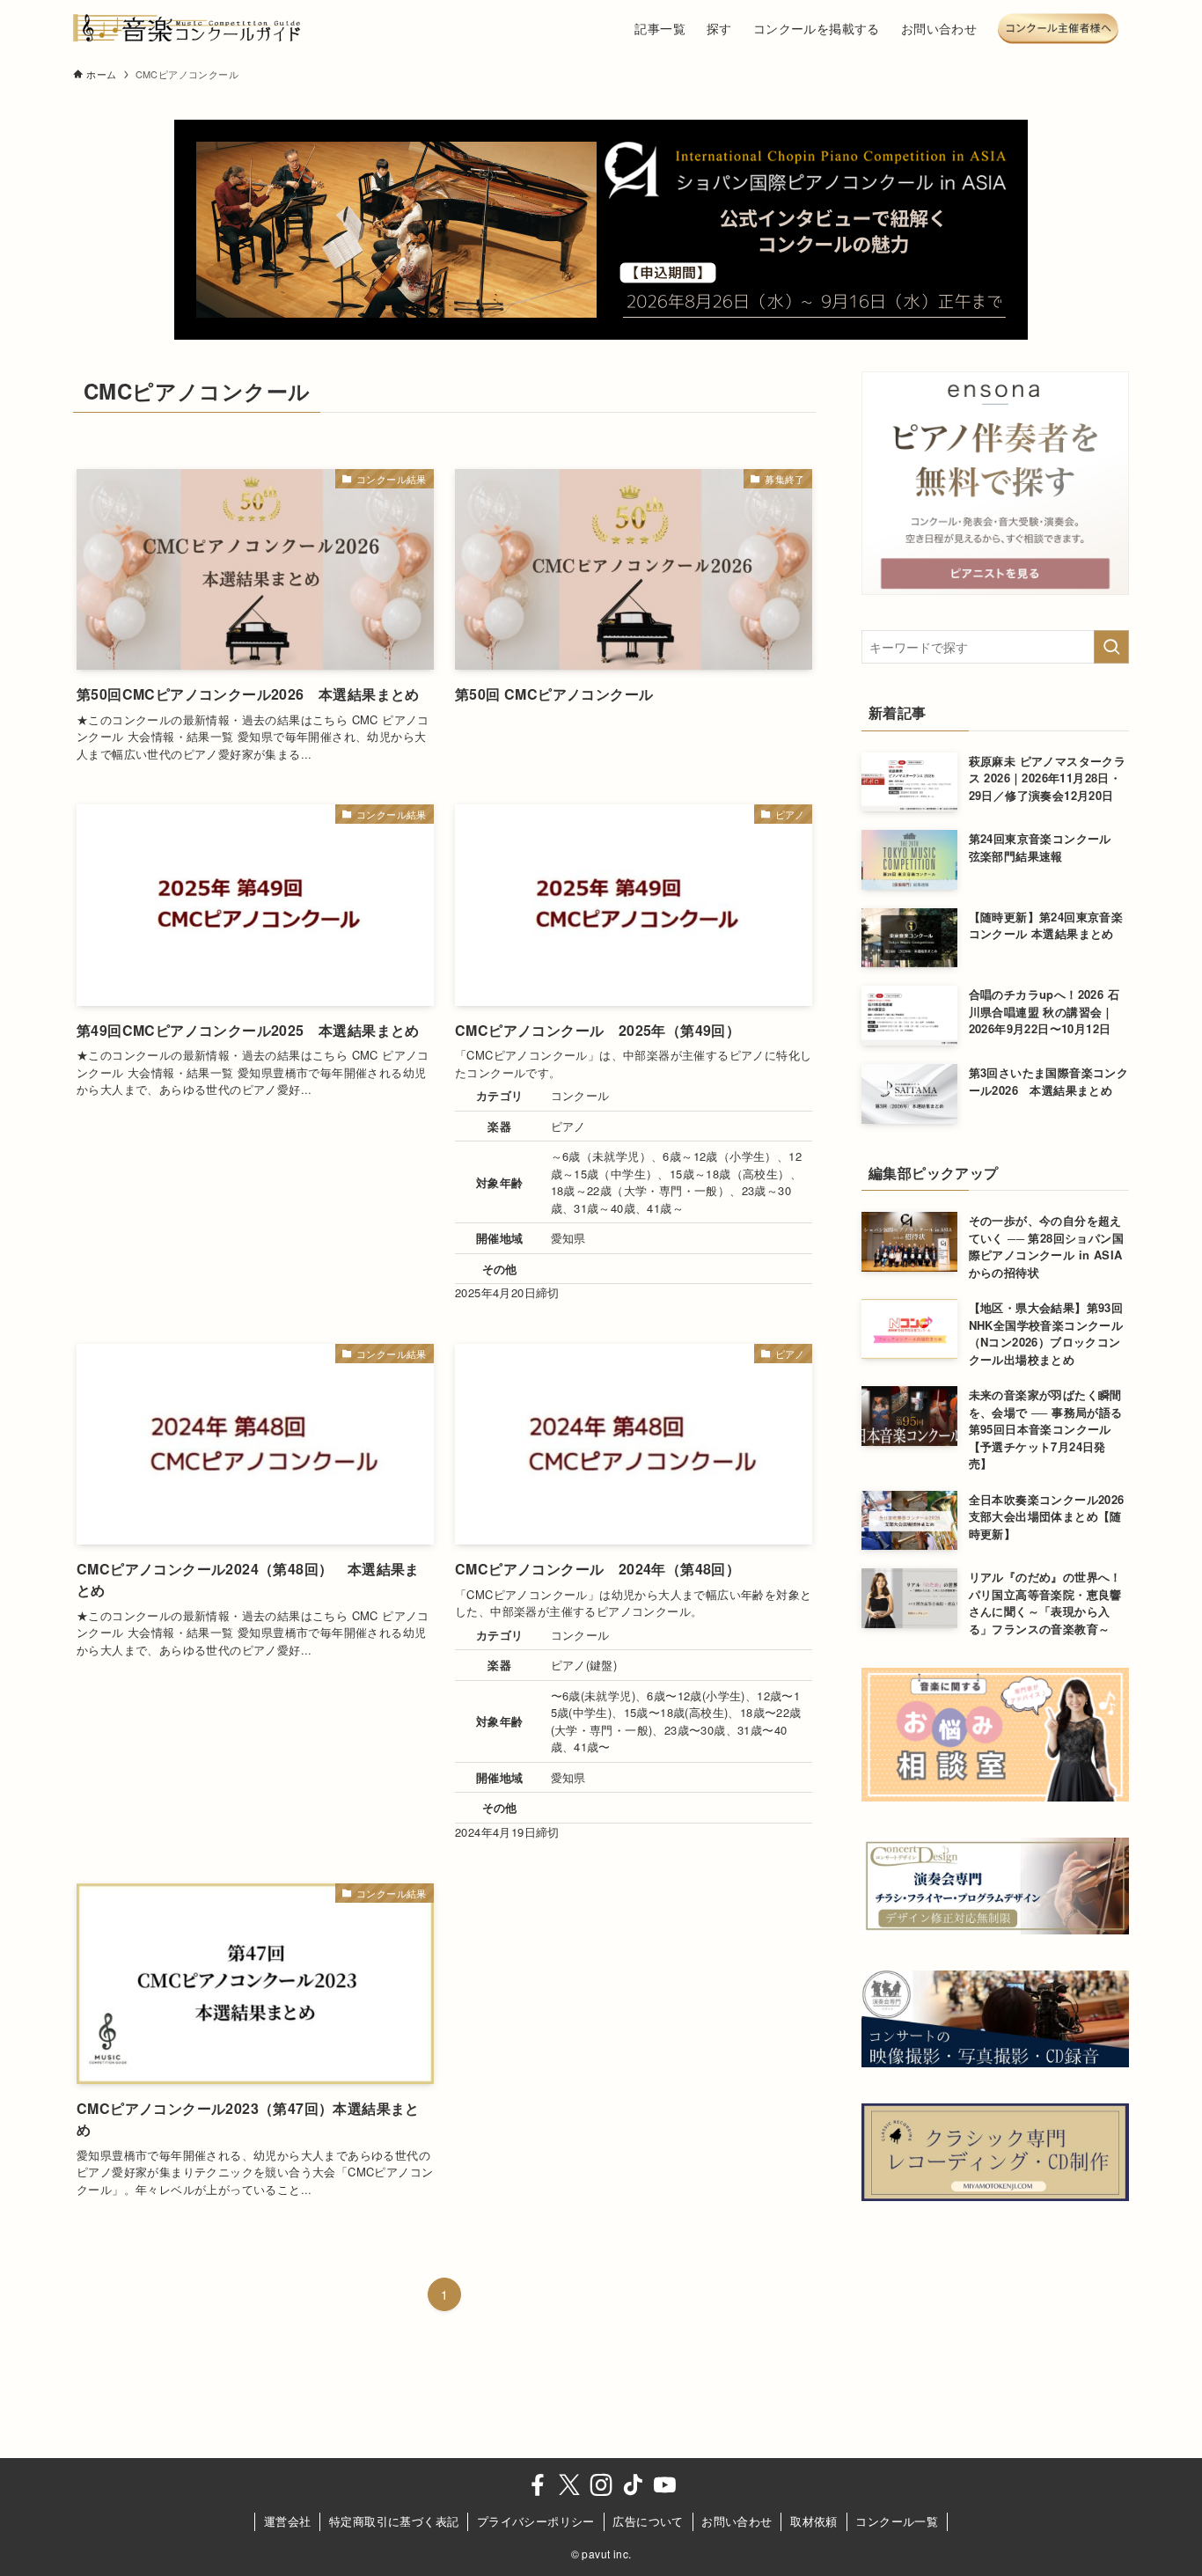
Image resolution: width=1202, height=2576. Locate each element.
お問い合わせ (737, 2521)
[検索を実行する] (1111, 647)
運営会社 (288, 2521)
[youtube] (664, 2485)
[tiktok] (633, 2485)
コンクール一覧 (897, 2521)
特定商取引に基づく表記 (394, 2521)
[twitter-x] (569, 2485)
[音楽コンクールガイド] (187, 28)
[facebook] (538, 2485)
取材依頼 (814, 2521)
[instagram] (601, 2485)
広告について (648, 2521)
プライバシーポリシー (536, 2521)
